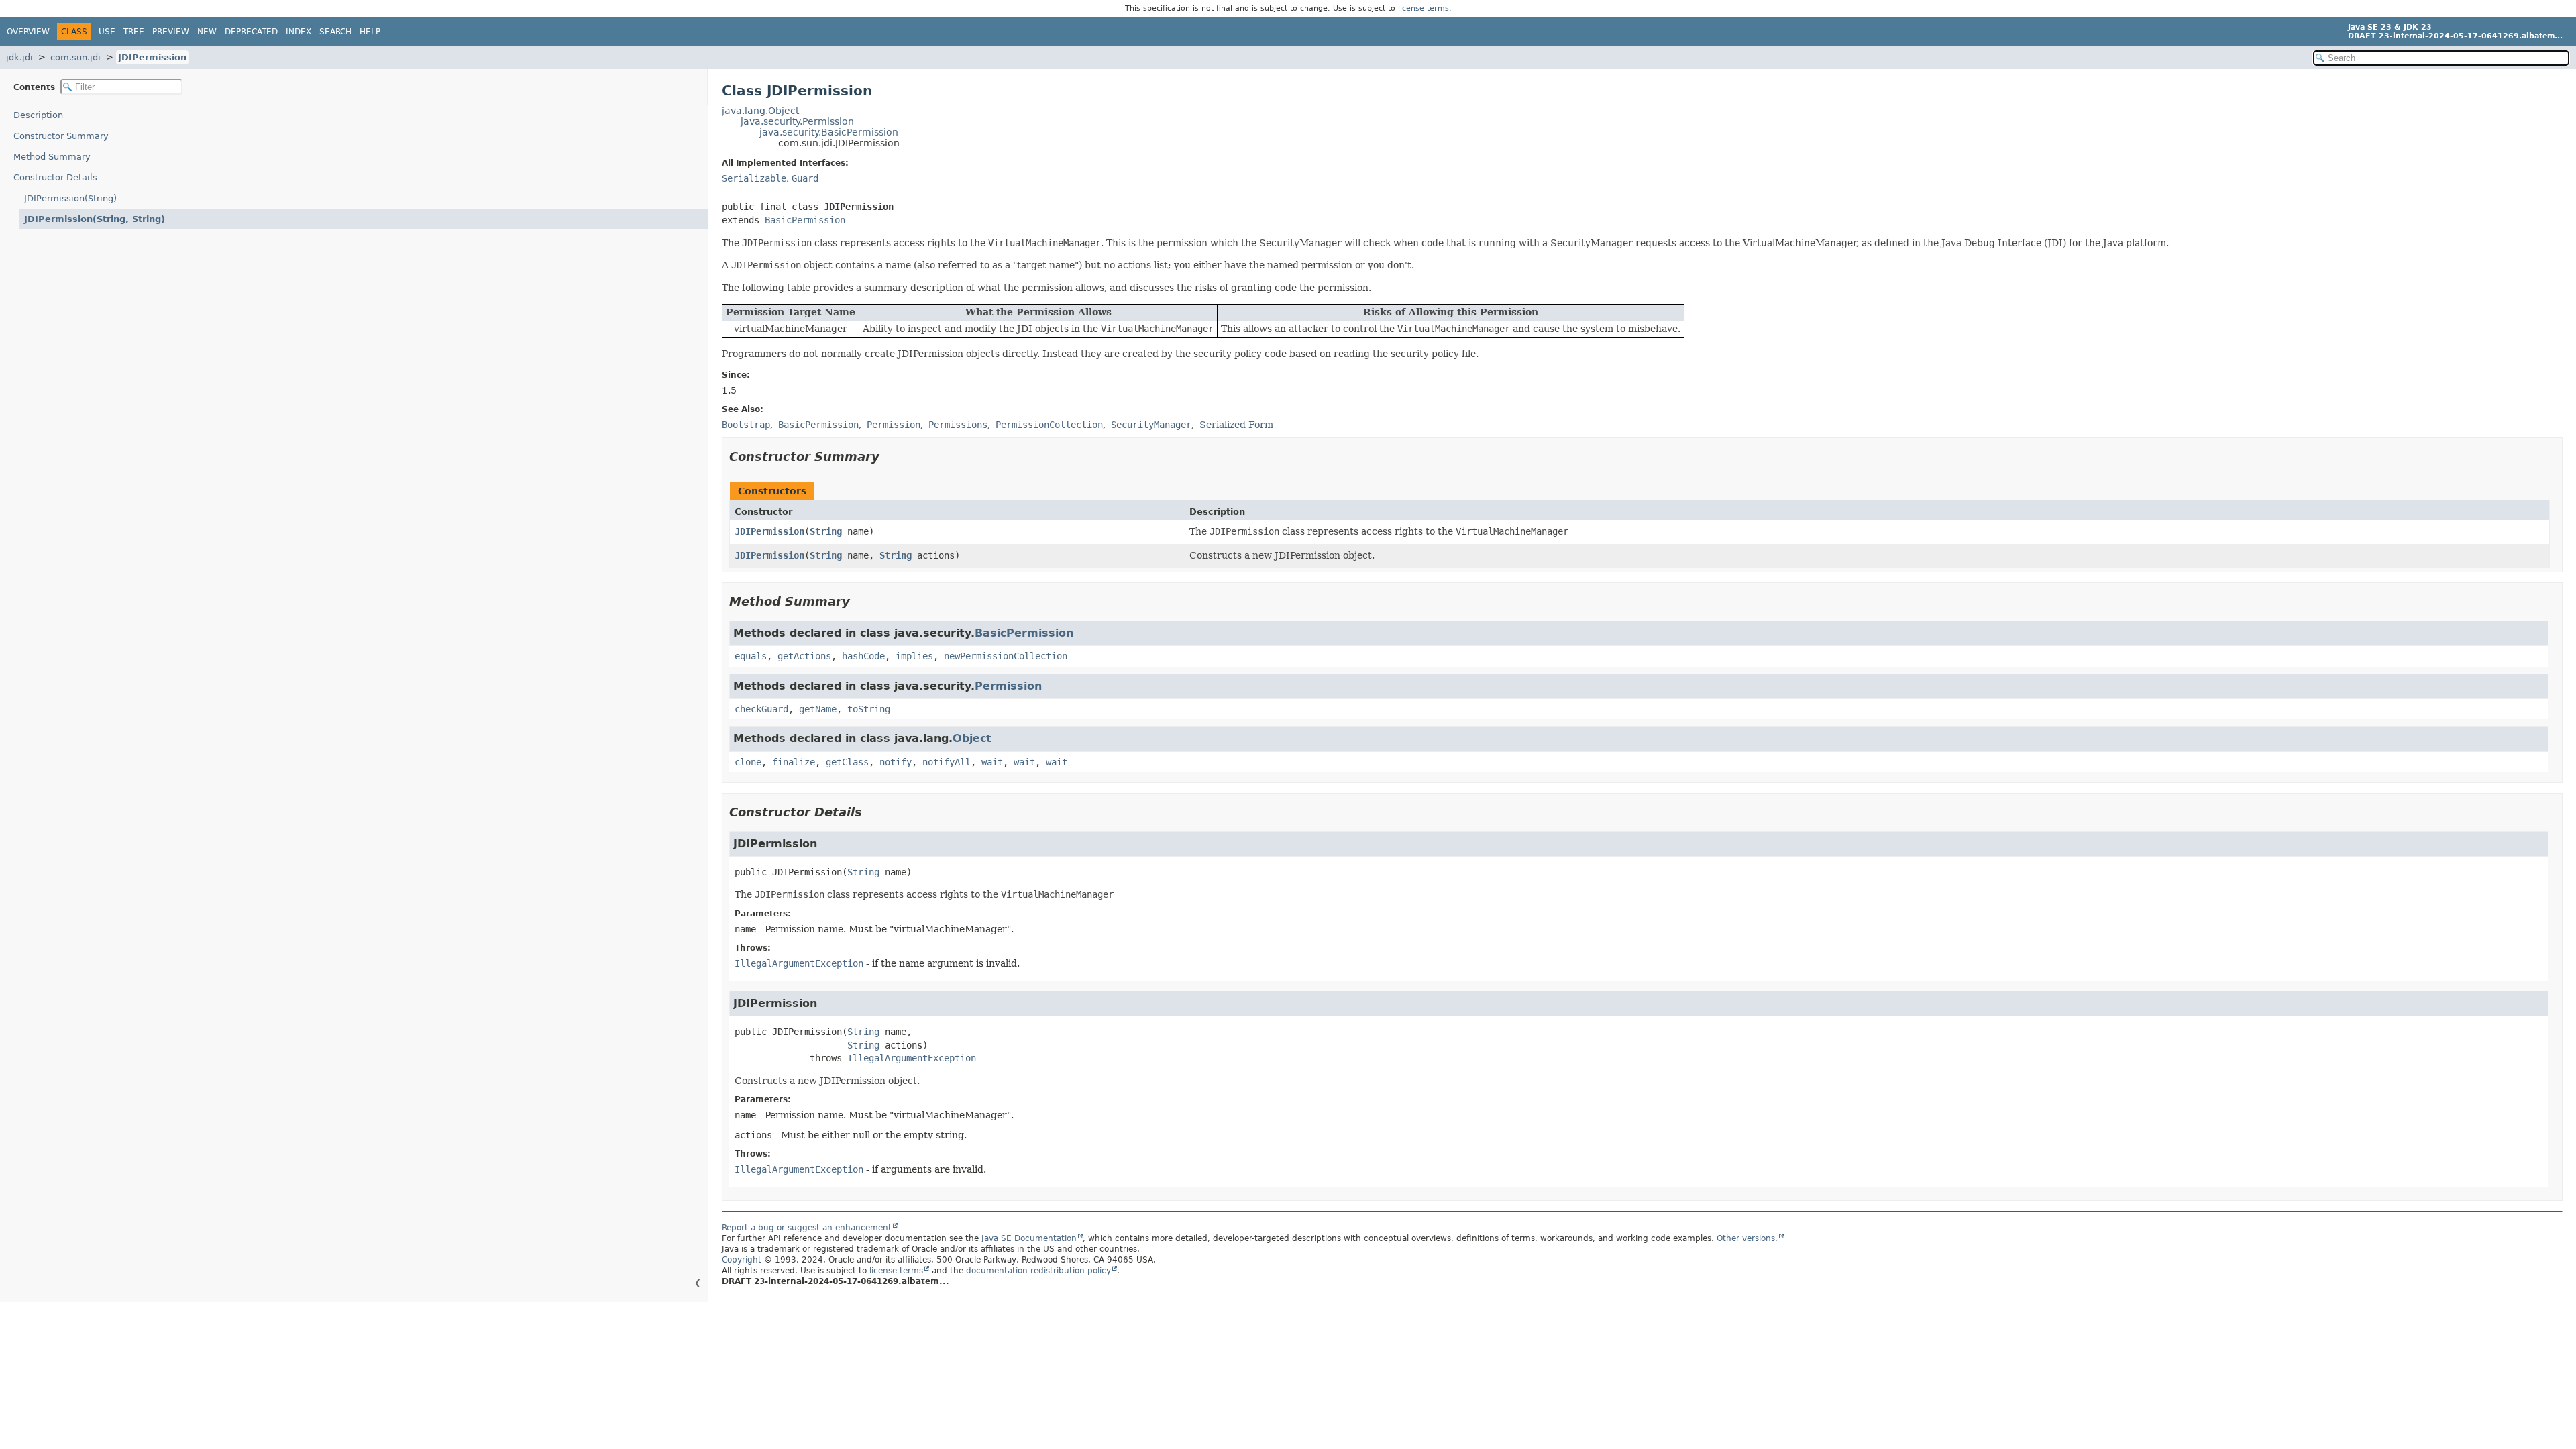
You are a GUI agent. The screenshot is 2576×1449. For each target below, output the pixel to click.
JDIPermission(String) (70, 198)
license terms (1424, 8)
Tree (134, 32)
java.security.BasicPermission (829, 132)
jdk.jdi (19, 57)
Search (335, 32)
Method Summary (52, 157)
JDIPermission (152, 57)
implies (914, 656)
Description (38, 115)
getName (818, 709)
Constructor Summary (61, 136)
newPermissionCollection (1006, 656)
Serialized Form (1236, 425)
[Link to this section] (889, 457)
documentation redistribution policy (1038, 1271)
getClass (847, 762)
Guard (805, 178)
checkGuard (761, 709)
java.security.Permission (797, 121)
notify (896, 762)
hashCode (863, 656)
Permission (1008, 686)
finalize (794, 762)
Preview (171, 32)
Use (107, 32)
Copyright (742, 1260)
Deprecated (251, 32)
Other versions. (1747, 1238)
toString (869, 709)
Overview (28, 32)
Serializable (754, 178)
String (826, 531)
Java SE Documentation (1029, 1238)
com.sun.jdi (75, 57)
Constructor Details (55, 177)
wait (992, 762)
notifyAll (947, 762)
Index (299, 32)
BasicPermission (805, 220)
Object (972, 738)
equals (751, 656)
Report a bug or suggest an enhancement (807, 1228)
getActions (804, 656)
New (207, 32)
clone (748, 762)
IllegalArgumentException (799, 963)
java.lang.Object (760, 111)
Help (370, 32)
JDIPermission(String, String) (95, 219)
